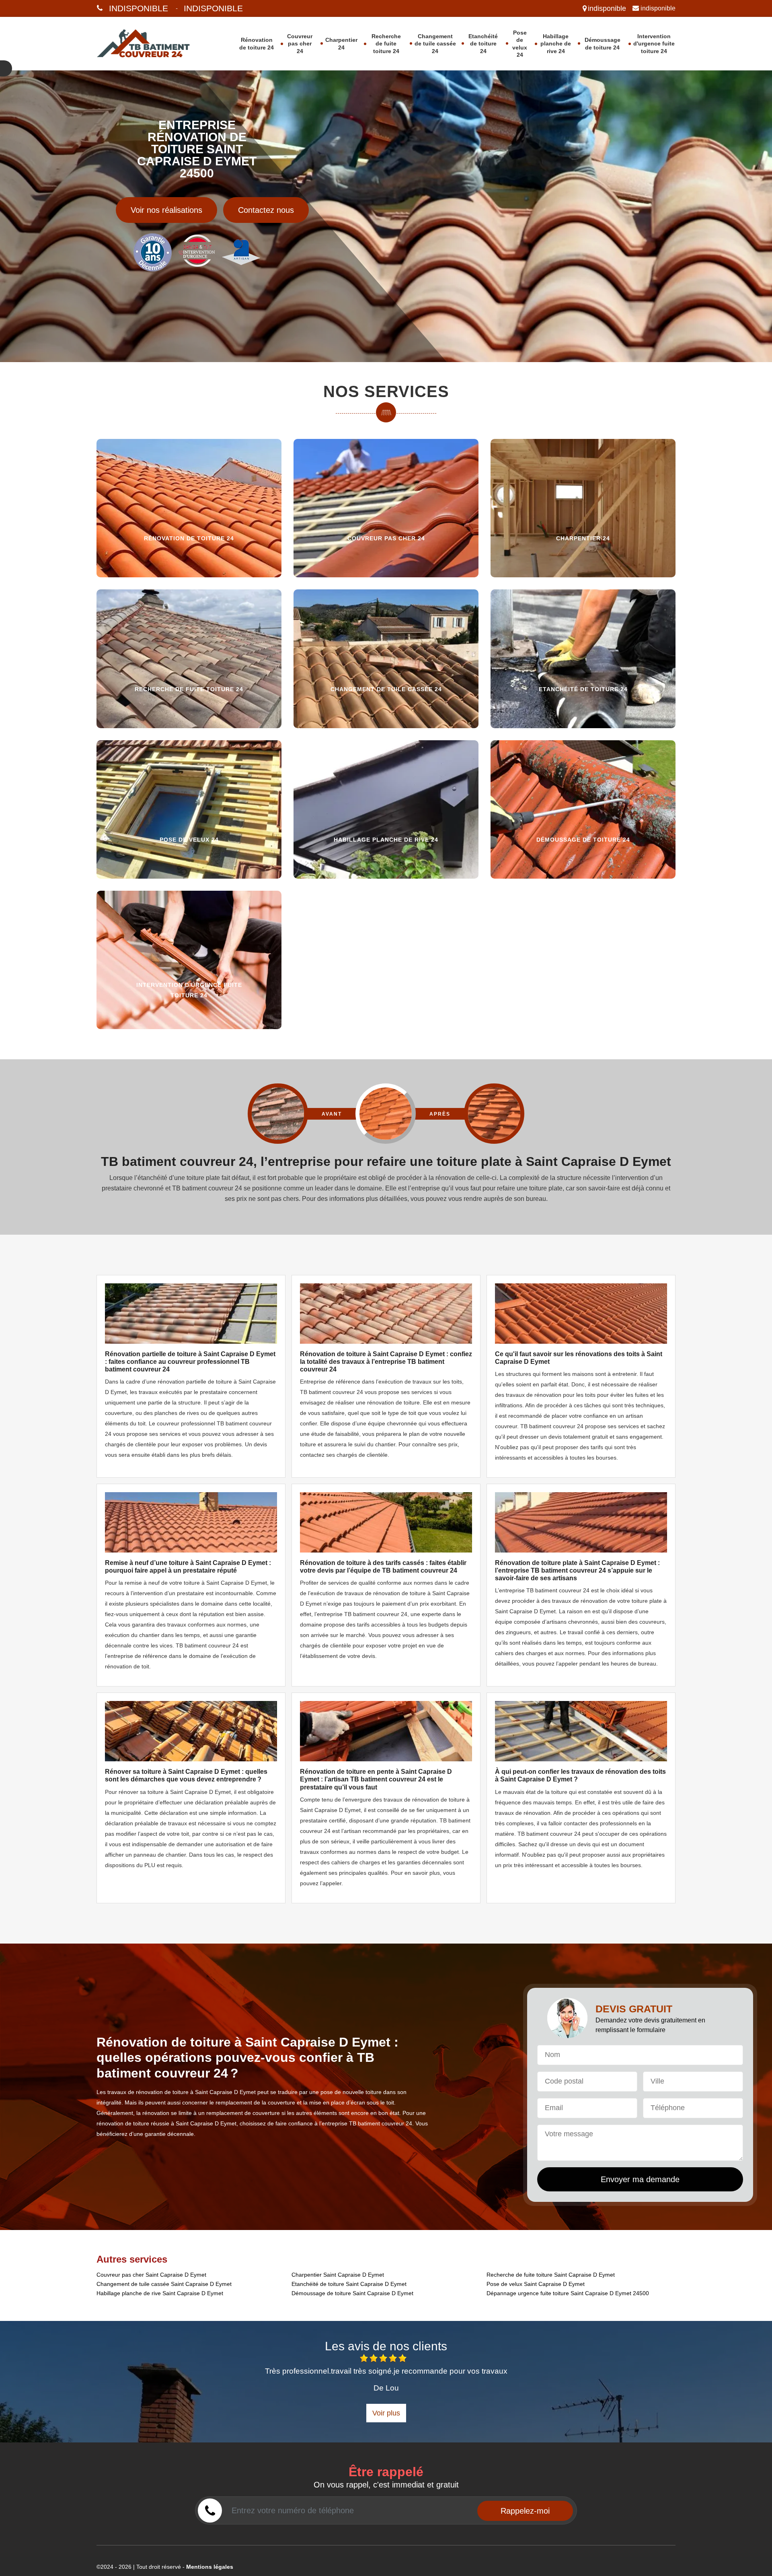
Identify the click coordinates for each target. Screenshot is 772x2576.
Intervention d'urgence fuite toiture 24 (654, 43)
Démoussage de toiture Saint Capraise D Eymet (352, 2293)
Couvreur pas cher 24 (300, 43)
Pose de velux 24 (520, 44)
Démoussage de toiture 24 (603, 43)
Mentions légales (210, 2567)
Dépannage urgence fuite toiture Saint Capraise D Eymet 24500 (568, 2293)
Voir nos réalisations (166, 210)
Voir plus (386, 2413)
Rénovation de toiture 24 (257, 43)
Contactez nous (266, 210)
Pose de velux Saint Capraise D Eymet (536, 2284)
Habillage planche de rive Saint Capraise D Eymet (160, 2293)
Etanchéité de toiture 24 (483, 43)
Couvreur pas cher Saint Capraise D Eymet (151, 2275)
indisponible (139, 8)
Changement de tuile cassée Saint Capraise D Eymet (164, 2284)
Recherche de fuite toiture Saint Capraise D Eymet (551, 2275)
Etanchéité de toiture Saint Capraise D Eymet (349, 2284)
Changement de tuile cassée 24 (435, 43)
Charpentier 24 (341, 43)
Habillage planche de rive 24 (556, 43)
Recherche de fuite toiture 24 (386, 43)
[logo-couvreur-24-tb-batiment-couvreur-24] (154, 44)
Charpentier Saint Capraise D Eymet (338, 2275)
